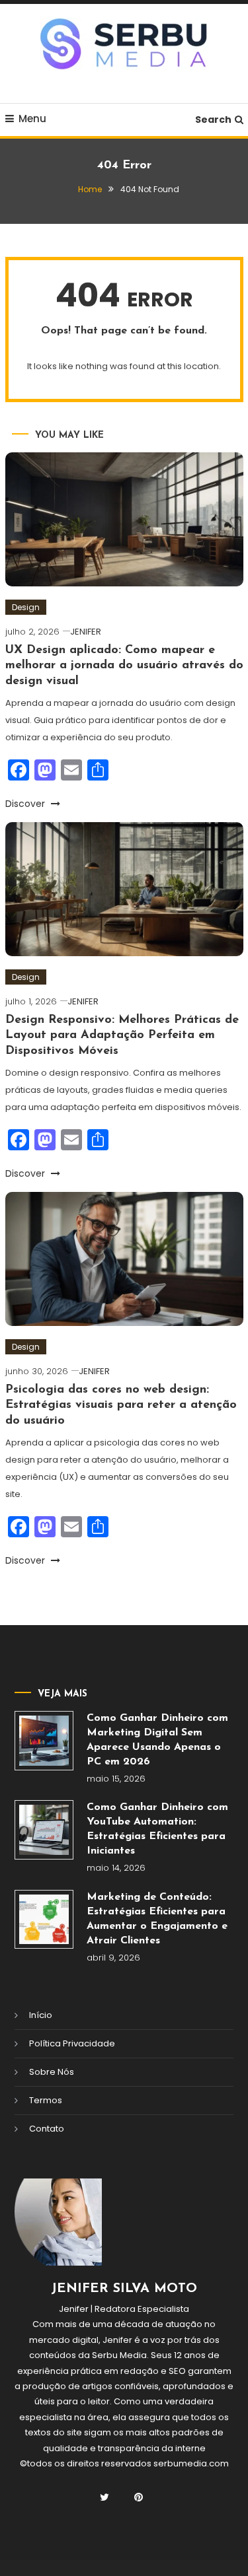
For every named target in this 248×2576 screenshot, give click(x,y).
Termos (46, 2100)
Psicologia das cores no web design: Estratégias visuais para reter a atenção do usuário (121, 1406)
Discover (26, 804)
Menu (32, 119)
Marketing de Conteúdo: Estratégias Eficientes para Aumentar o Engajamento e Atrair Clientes (157, 1919)
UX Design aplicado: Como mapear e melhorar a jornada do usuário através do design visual (124, 666)
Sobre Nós (52, 2072)
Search (213, 120)
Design (26, 607)
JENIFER (86, 632)
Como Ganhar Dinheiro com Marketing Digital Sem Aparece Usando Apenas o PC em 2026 (157, 1740)
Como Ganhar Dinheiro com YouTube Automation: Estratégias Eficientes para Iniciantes (157, 1829)
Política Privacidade (72, 2043)
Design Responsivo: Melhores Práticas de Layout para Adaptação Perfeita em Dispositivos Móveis (122, 1036)
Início (41, 2015)
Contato (47, 2129)
